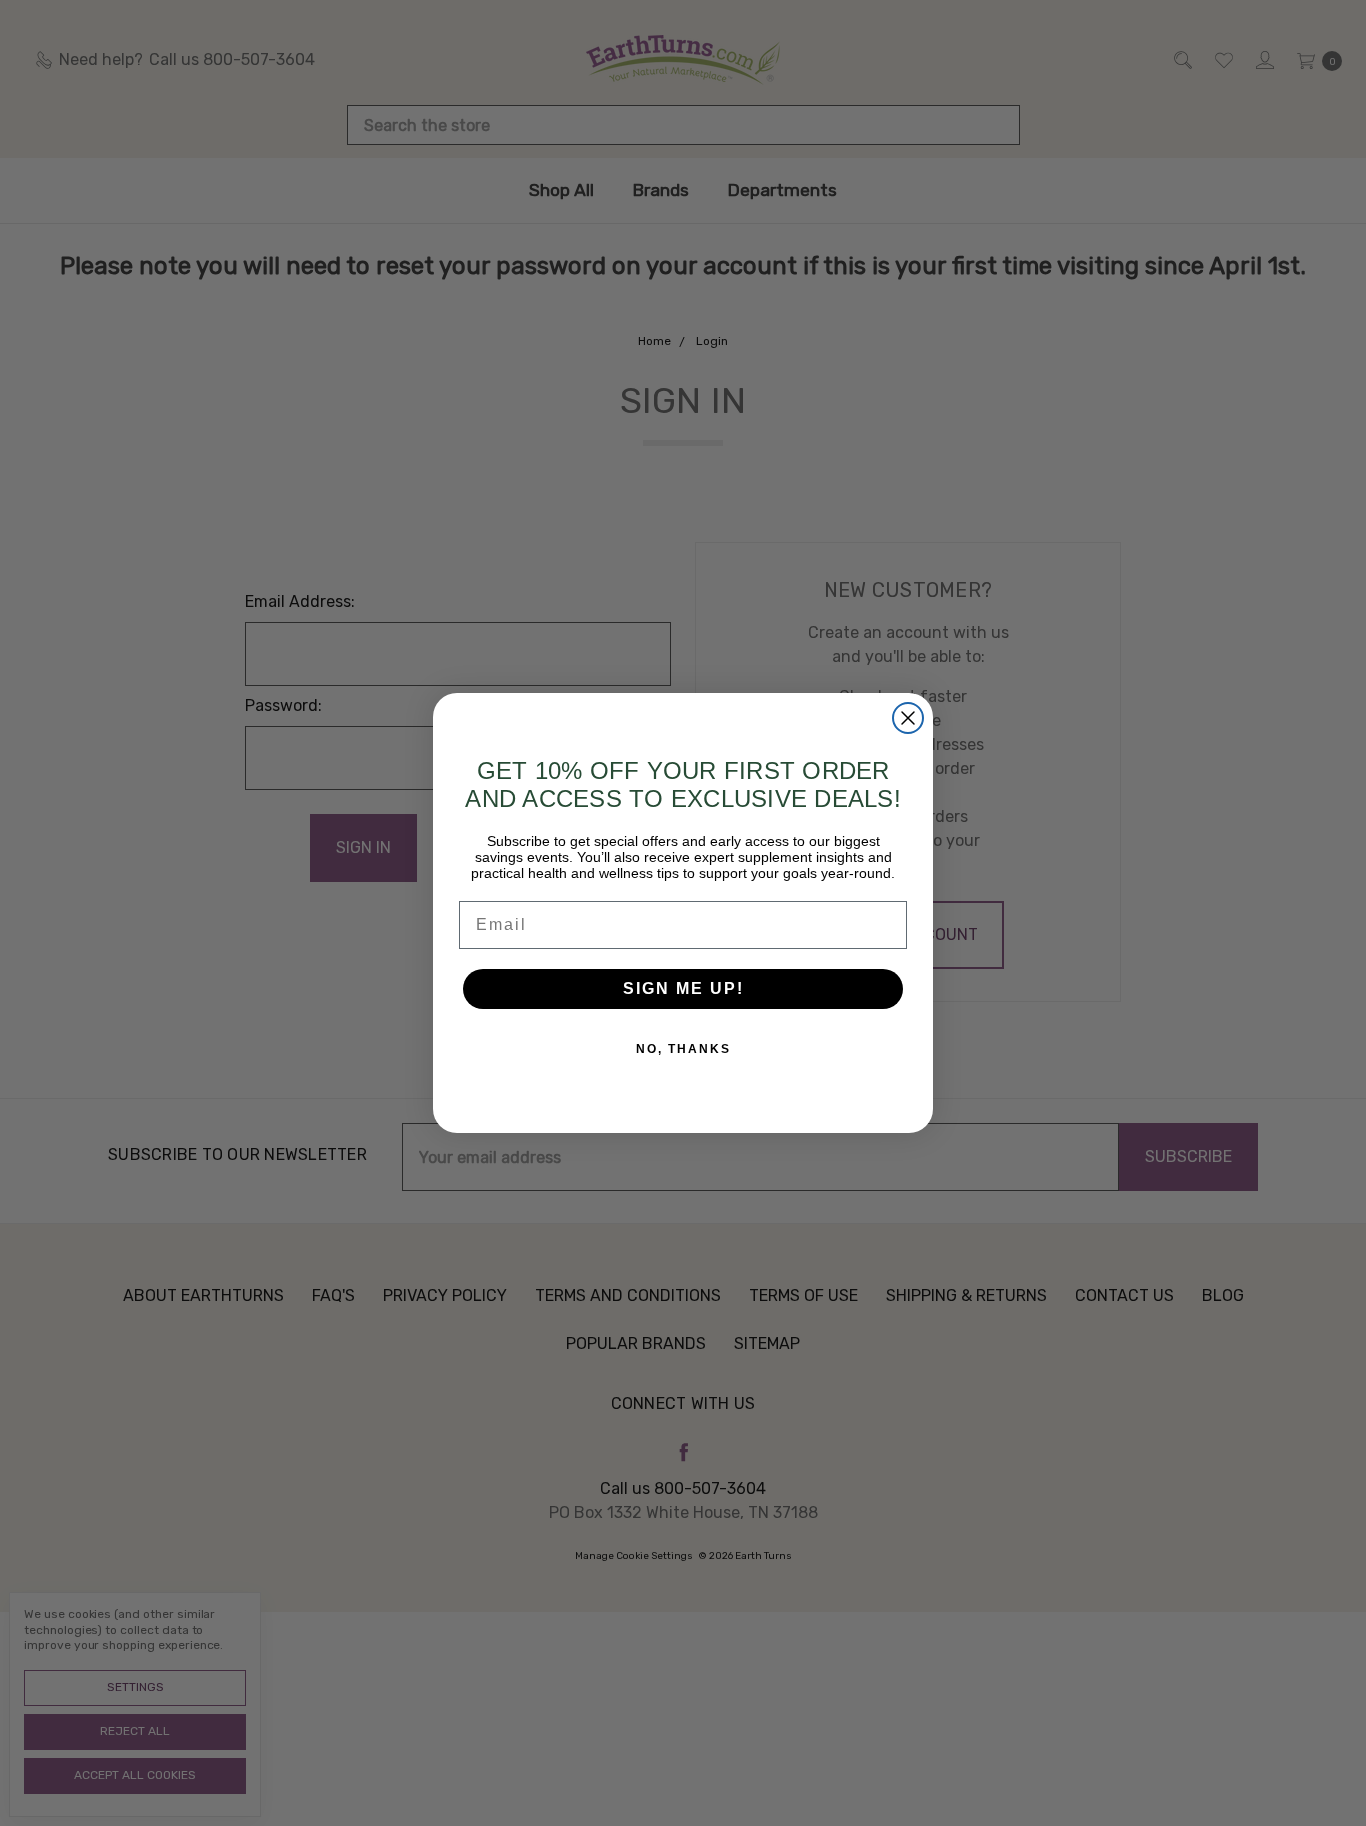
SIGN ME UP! (683, 988)
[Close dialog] (908, 718)
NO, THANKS (683, 1049)
